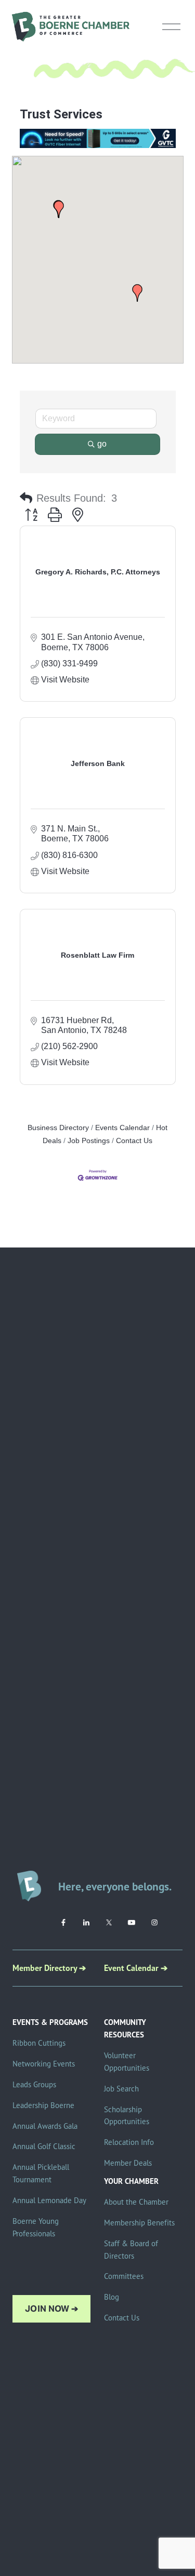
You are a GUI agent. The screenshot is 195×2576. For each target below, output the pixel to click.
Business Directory (58, 1128)
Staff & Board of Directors (131, 2250)
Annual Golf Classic (44, 2146)
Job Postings (89, 1141)
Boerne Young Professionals (36, 2227)
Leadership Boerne (43, 2105)
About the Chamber (136, 2202)
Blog (112, 2297)
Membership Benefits (139, 2223)
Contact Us (134, 1141)
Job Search (121, 2089)
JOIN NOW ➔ (51, 2309)
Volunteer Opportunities (127, 2062)
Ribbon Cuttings (39, 2043)
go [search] (102, 444)
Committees (124, 2276)
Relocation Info (129, 2142)
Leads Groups (34, 2084)
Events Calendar (122, 1128)
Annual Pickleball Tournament (41, 2173)
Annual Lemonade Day (49, 2200)
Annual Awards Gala (45, 2126)
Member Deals (128, 2163)
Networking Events (44, 2064)
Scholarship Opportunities (127, 2116)
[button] (59, 209)
